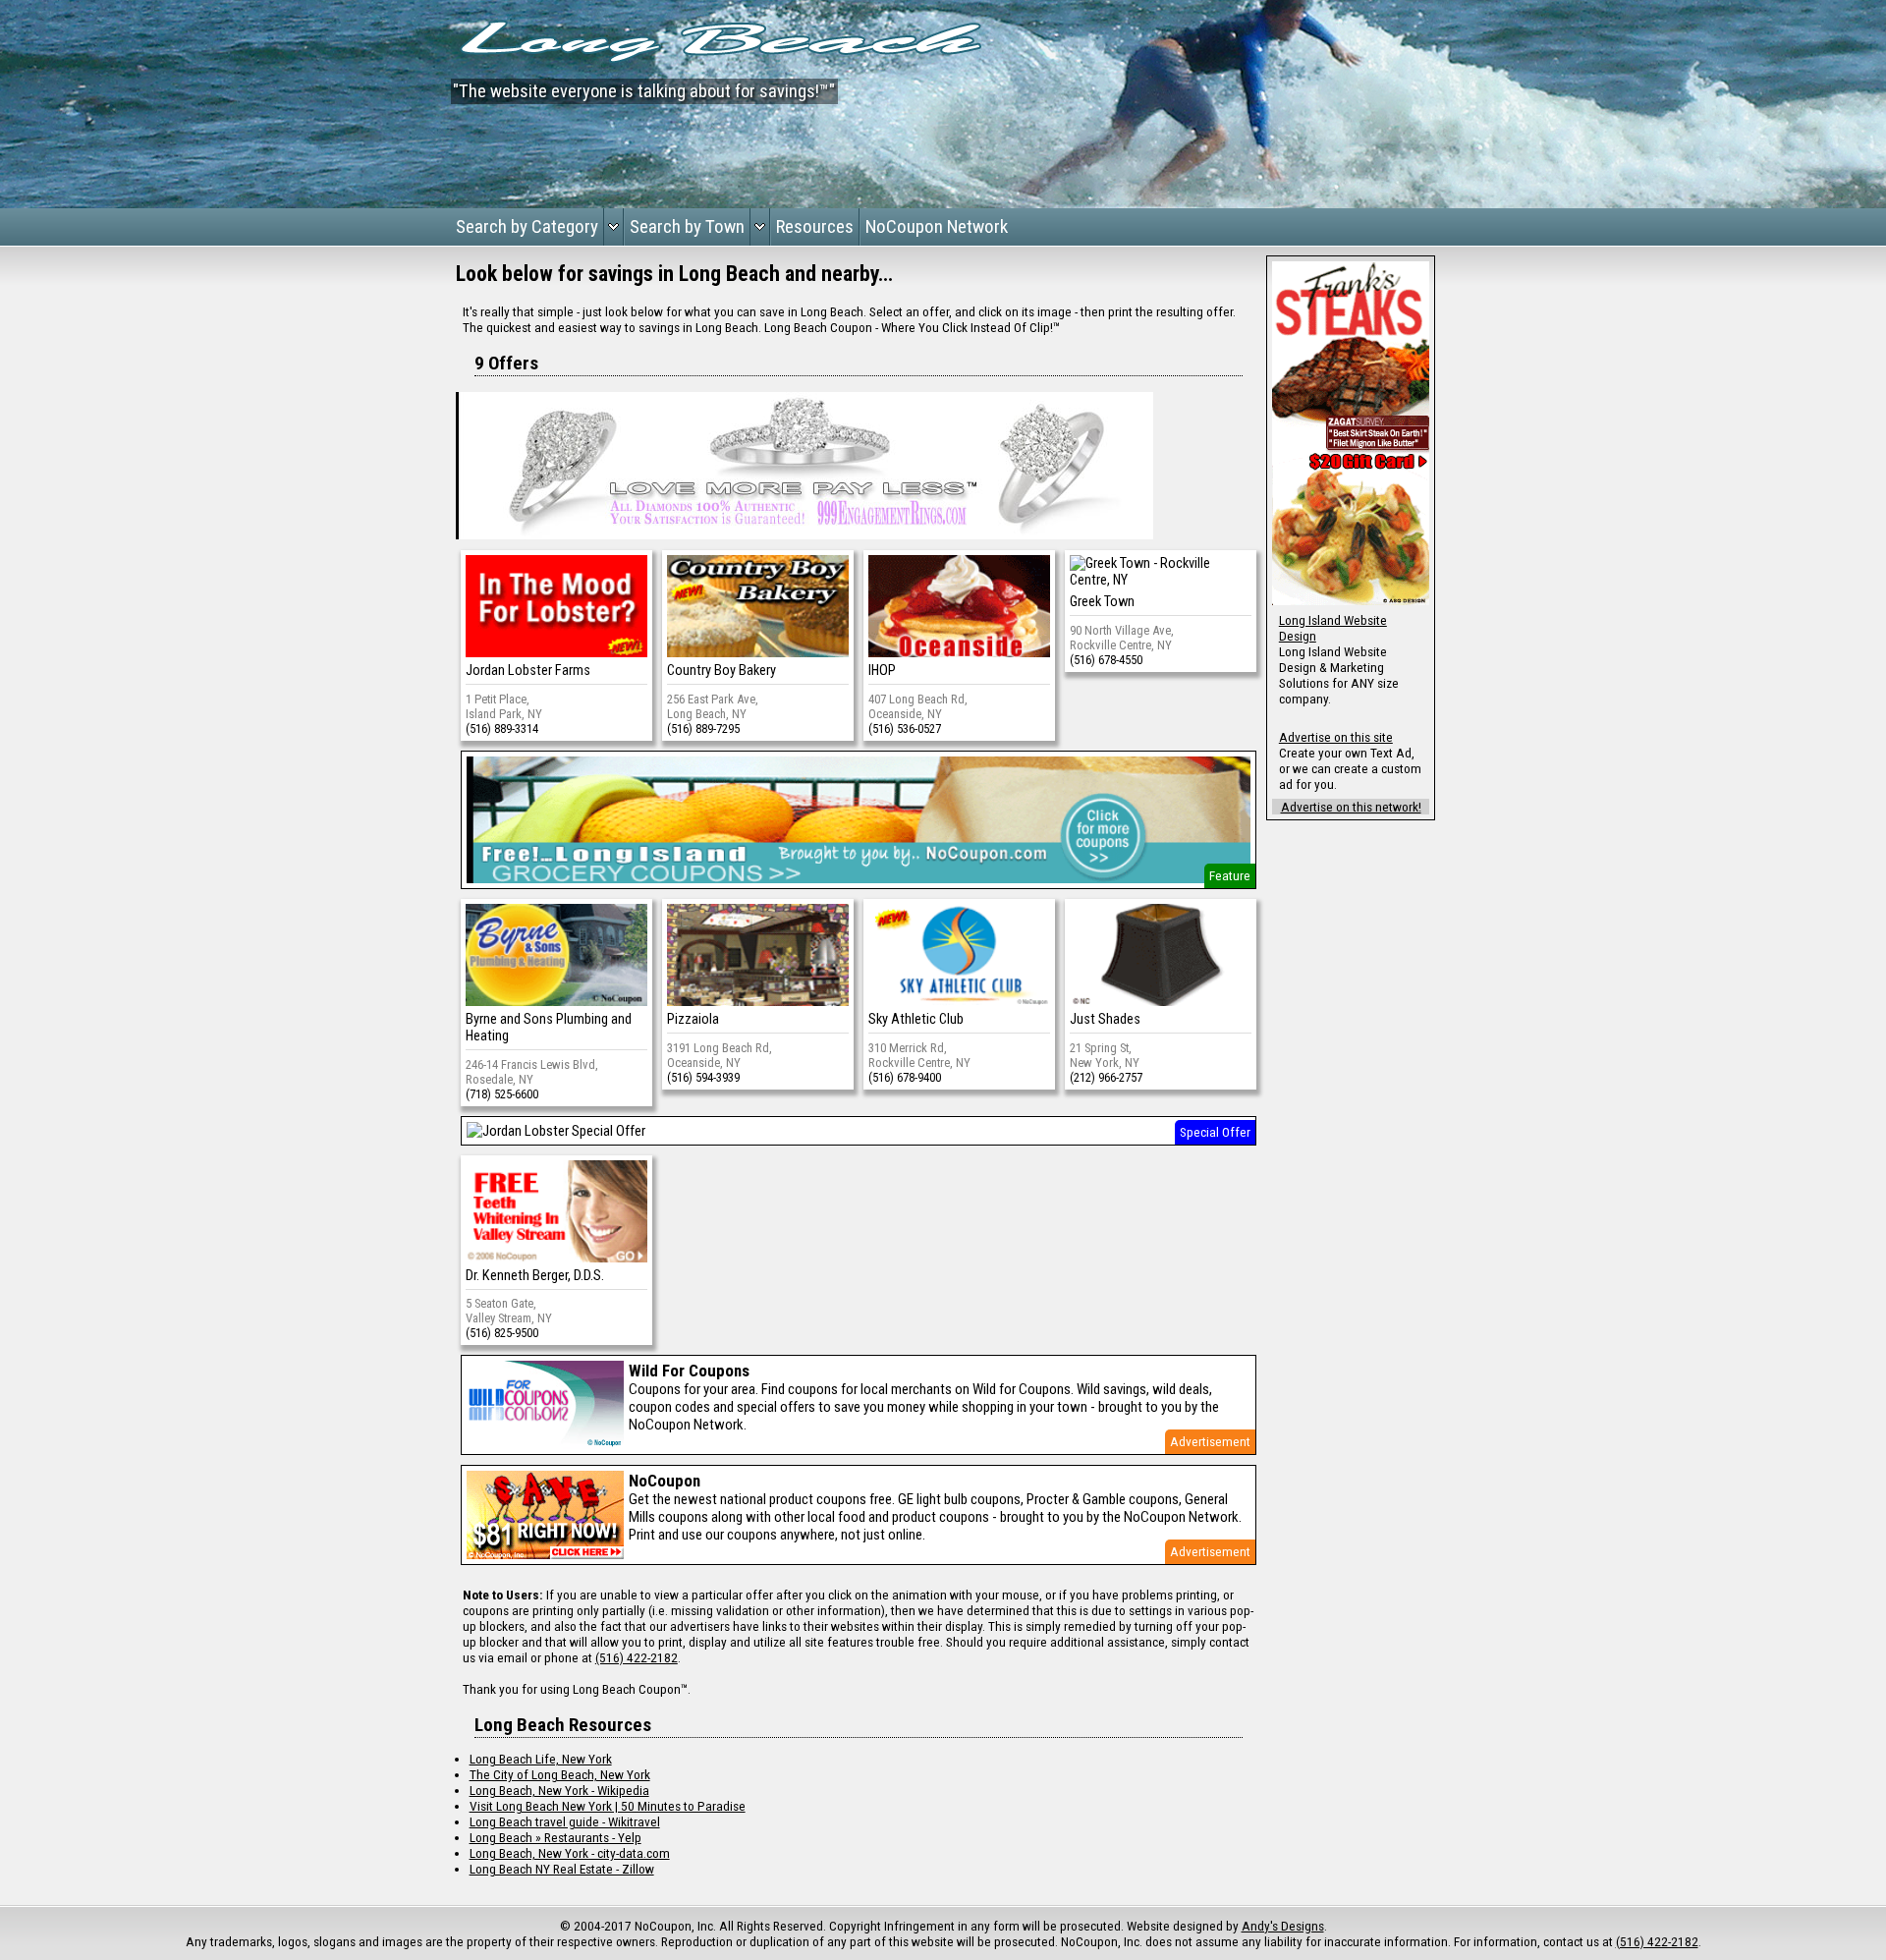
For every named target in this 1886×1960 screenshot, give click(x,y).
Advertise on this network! (1351, 807)
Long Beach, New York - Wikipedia (559, 1790)
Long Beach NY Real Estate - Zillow (562, 1869)
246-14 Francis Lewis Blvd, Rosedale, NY (532, 1072)
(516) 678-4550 (1106, 660)
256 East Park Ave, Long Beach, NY (713, 706)
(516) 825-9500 (502, 1333)
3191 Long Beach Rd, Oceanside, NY (720, 1055)
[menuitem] (537, 227)
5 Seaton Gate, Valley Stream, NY (509, 1311)
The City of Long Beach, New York (560, 1774)
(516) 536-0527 (905, 728)
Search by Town (687, 226)
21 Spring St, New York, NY (1105, 1055)
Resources (815, 226)
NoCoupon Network (937, 226)
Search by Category (527, 226)
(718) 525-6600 (502, 1094)
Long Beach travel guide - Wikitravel (565, 1821)
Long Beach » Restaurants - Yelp (555, 1837)
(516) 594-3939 (703, 1077)
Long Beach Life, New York (541, 1759)
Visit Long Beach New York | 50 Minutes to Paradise (608, 1806)
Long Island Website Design (1333, 628)
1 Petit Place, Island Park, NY (504, 706)
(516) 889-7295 (703, 728)
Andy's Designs (1283, 1926)
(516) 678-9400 (905, 1077)
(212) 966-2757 (1106, 1077)
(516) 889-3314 (502, 728)
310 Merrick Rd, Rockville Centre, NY (919, 1055)
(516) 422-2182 (637, 1657)
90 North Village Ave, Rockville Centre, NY (1122, 638)
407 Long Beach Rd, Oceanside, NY (918, 706)
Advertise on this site (1336, 737)
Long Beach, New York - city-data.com (570, 1853)
